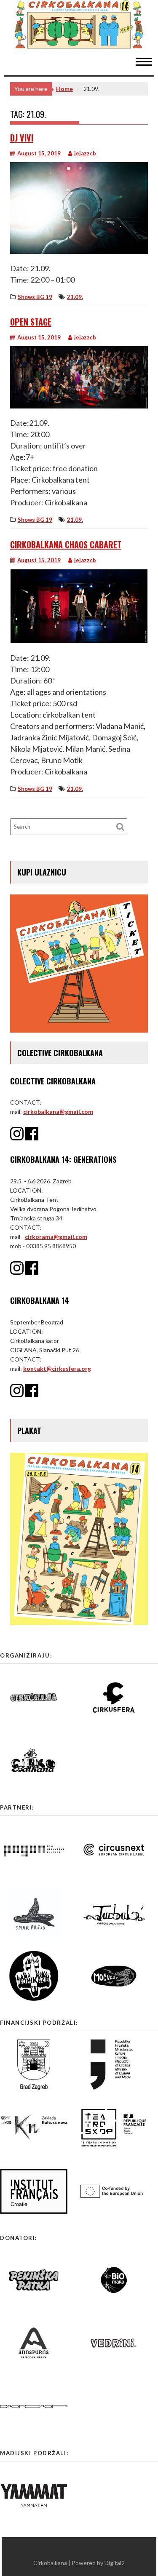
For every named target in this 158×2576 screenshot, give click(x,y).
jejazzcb (85, 153)
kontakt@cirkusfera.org (57, 1368)
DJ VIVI (22, 138)
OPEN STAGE (31, 322)
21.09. (75, 297)
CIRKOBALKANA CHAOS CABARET (66, 545)
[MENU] (148, 61)
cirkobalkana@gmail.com (58, 1112)
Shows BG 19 (35, 297)
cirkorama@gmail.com (56, 1237)
